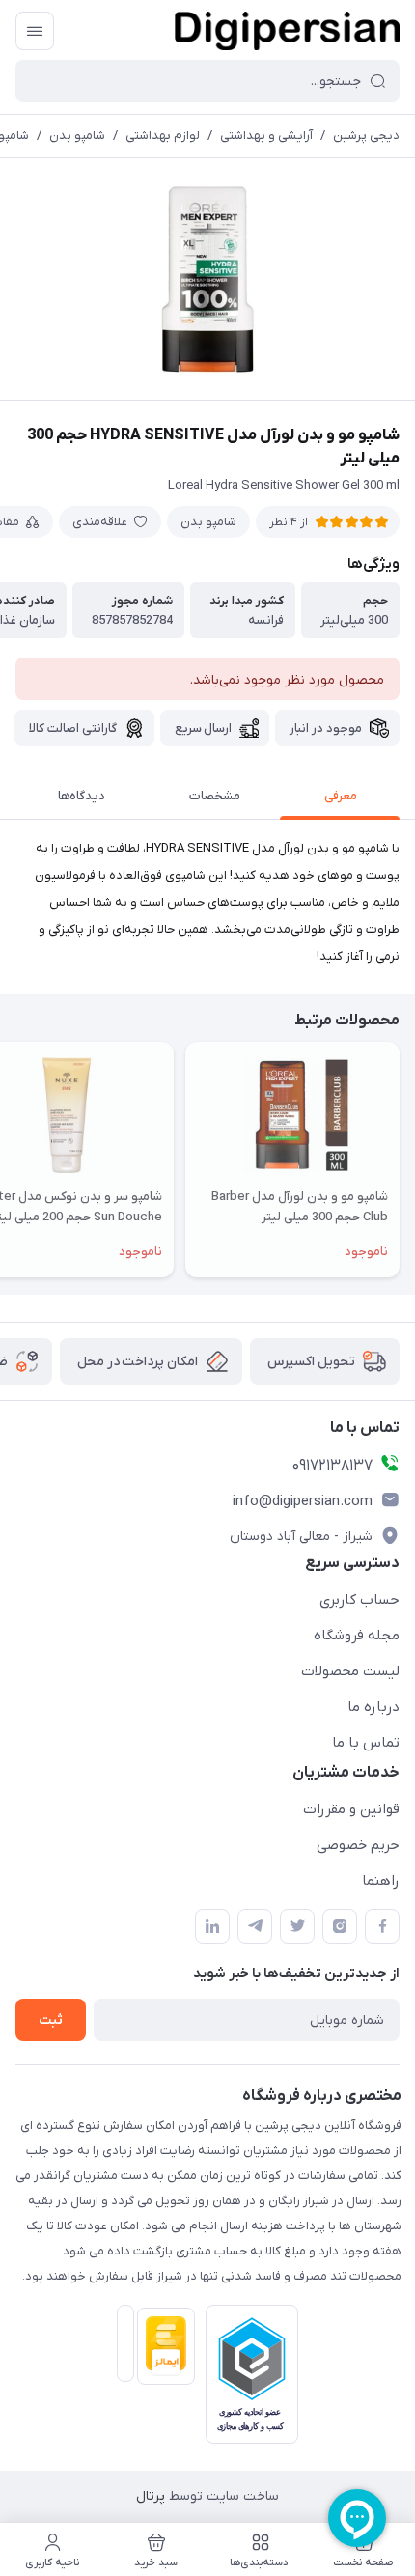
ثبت (51, 2020)
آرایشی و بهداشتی (266, 136)
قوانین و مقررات (351, 1809)
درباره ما (373, 1707)
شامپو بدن (77, 136)
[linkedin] (212, 1926)
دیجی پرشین (366, 136)
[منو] (35, 31)
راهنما (381, 1881)
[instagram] (340, 1926)
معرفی (341, 796)
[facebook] (382, 1926)
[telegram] (255, 1926)
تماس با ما (366, 1743)
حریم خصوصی (358, 1845)
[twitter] (297, 1926)
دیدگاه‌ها (82, 796)
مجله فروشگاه (357, 1636)
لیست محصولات (350, 1671)
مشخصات (215, 796)
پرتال (151, 2496)
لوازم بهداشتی (163, 136)
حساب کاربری (360, 1600)
